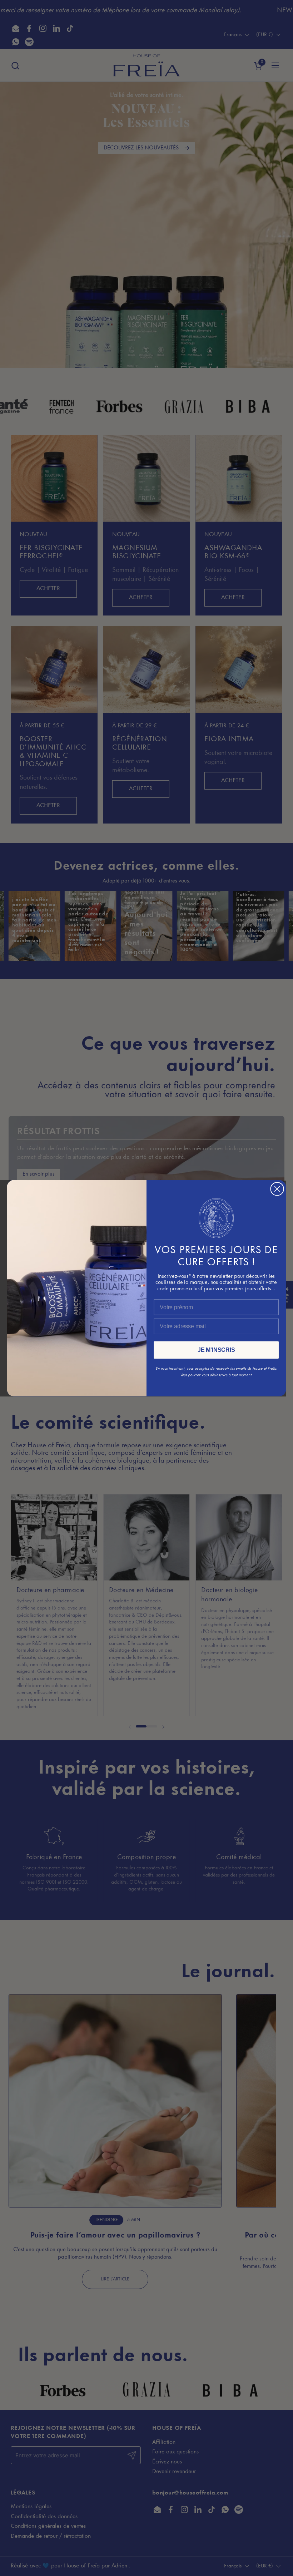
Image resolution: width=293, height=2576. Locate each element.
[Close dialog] (277, 1189)
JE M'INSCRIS (216, 1350)
